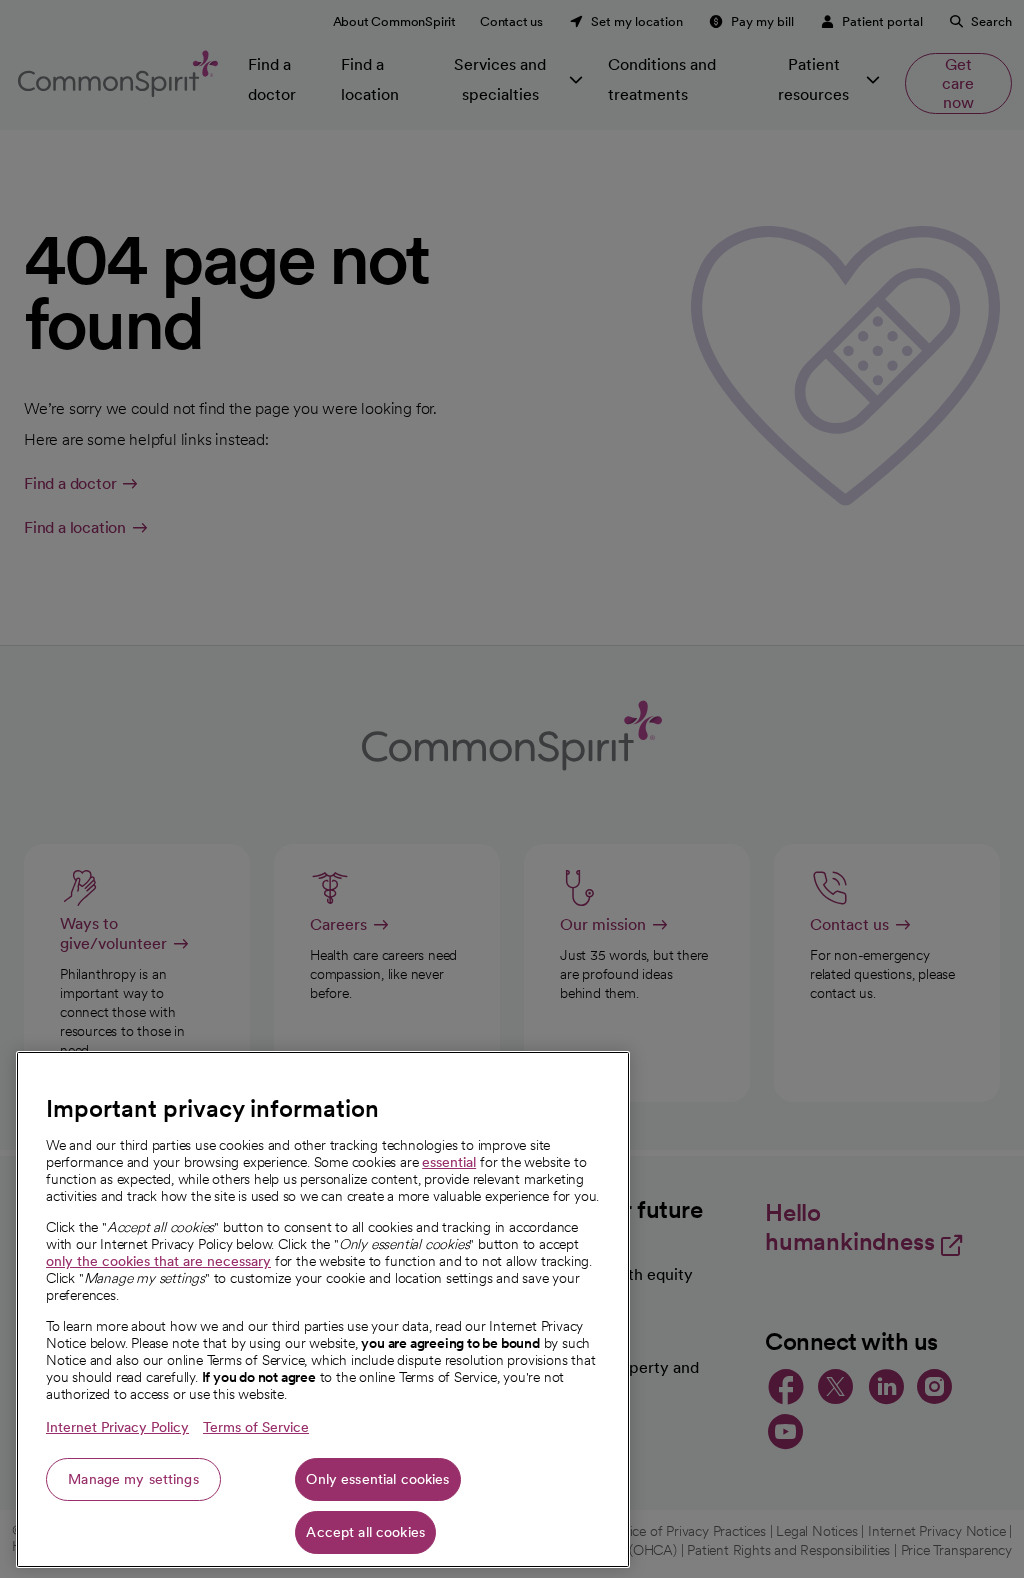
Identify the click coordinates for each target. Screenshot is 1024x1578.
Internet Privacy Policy (117, 1427)
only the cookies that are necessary (158, 1261)
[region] (323, 1309)
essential (449, 1162)
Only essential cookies (377, 1479)
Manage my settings (133, 1479)
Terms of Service (256, 1427)
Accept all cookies (365, 1532)
